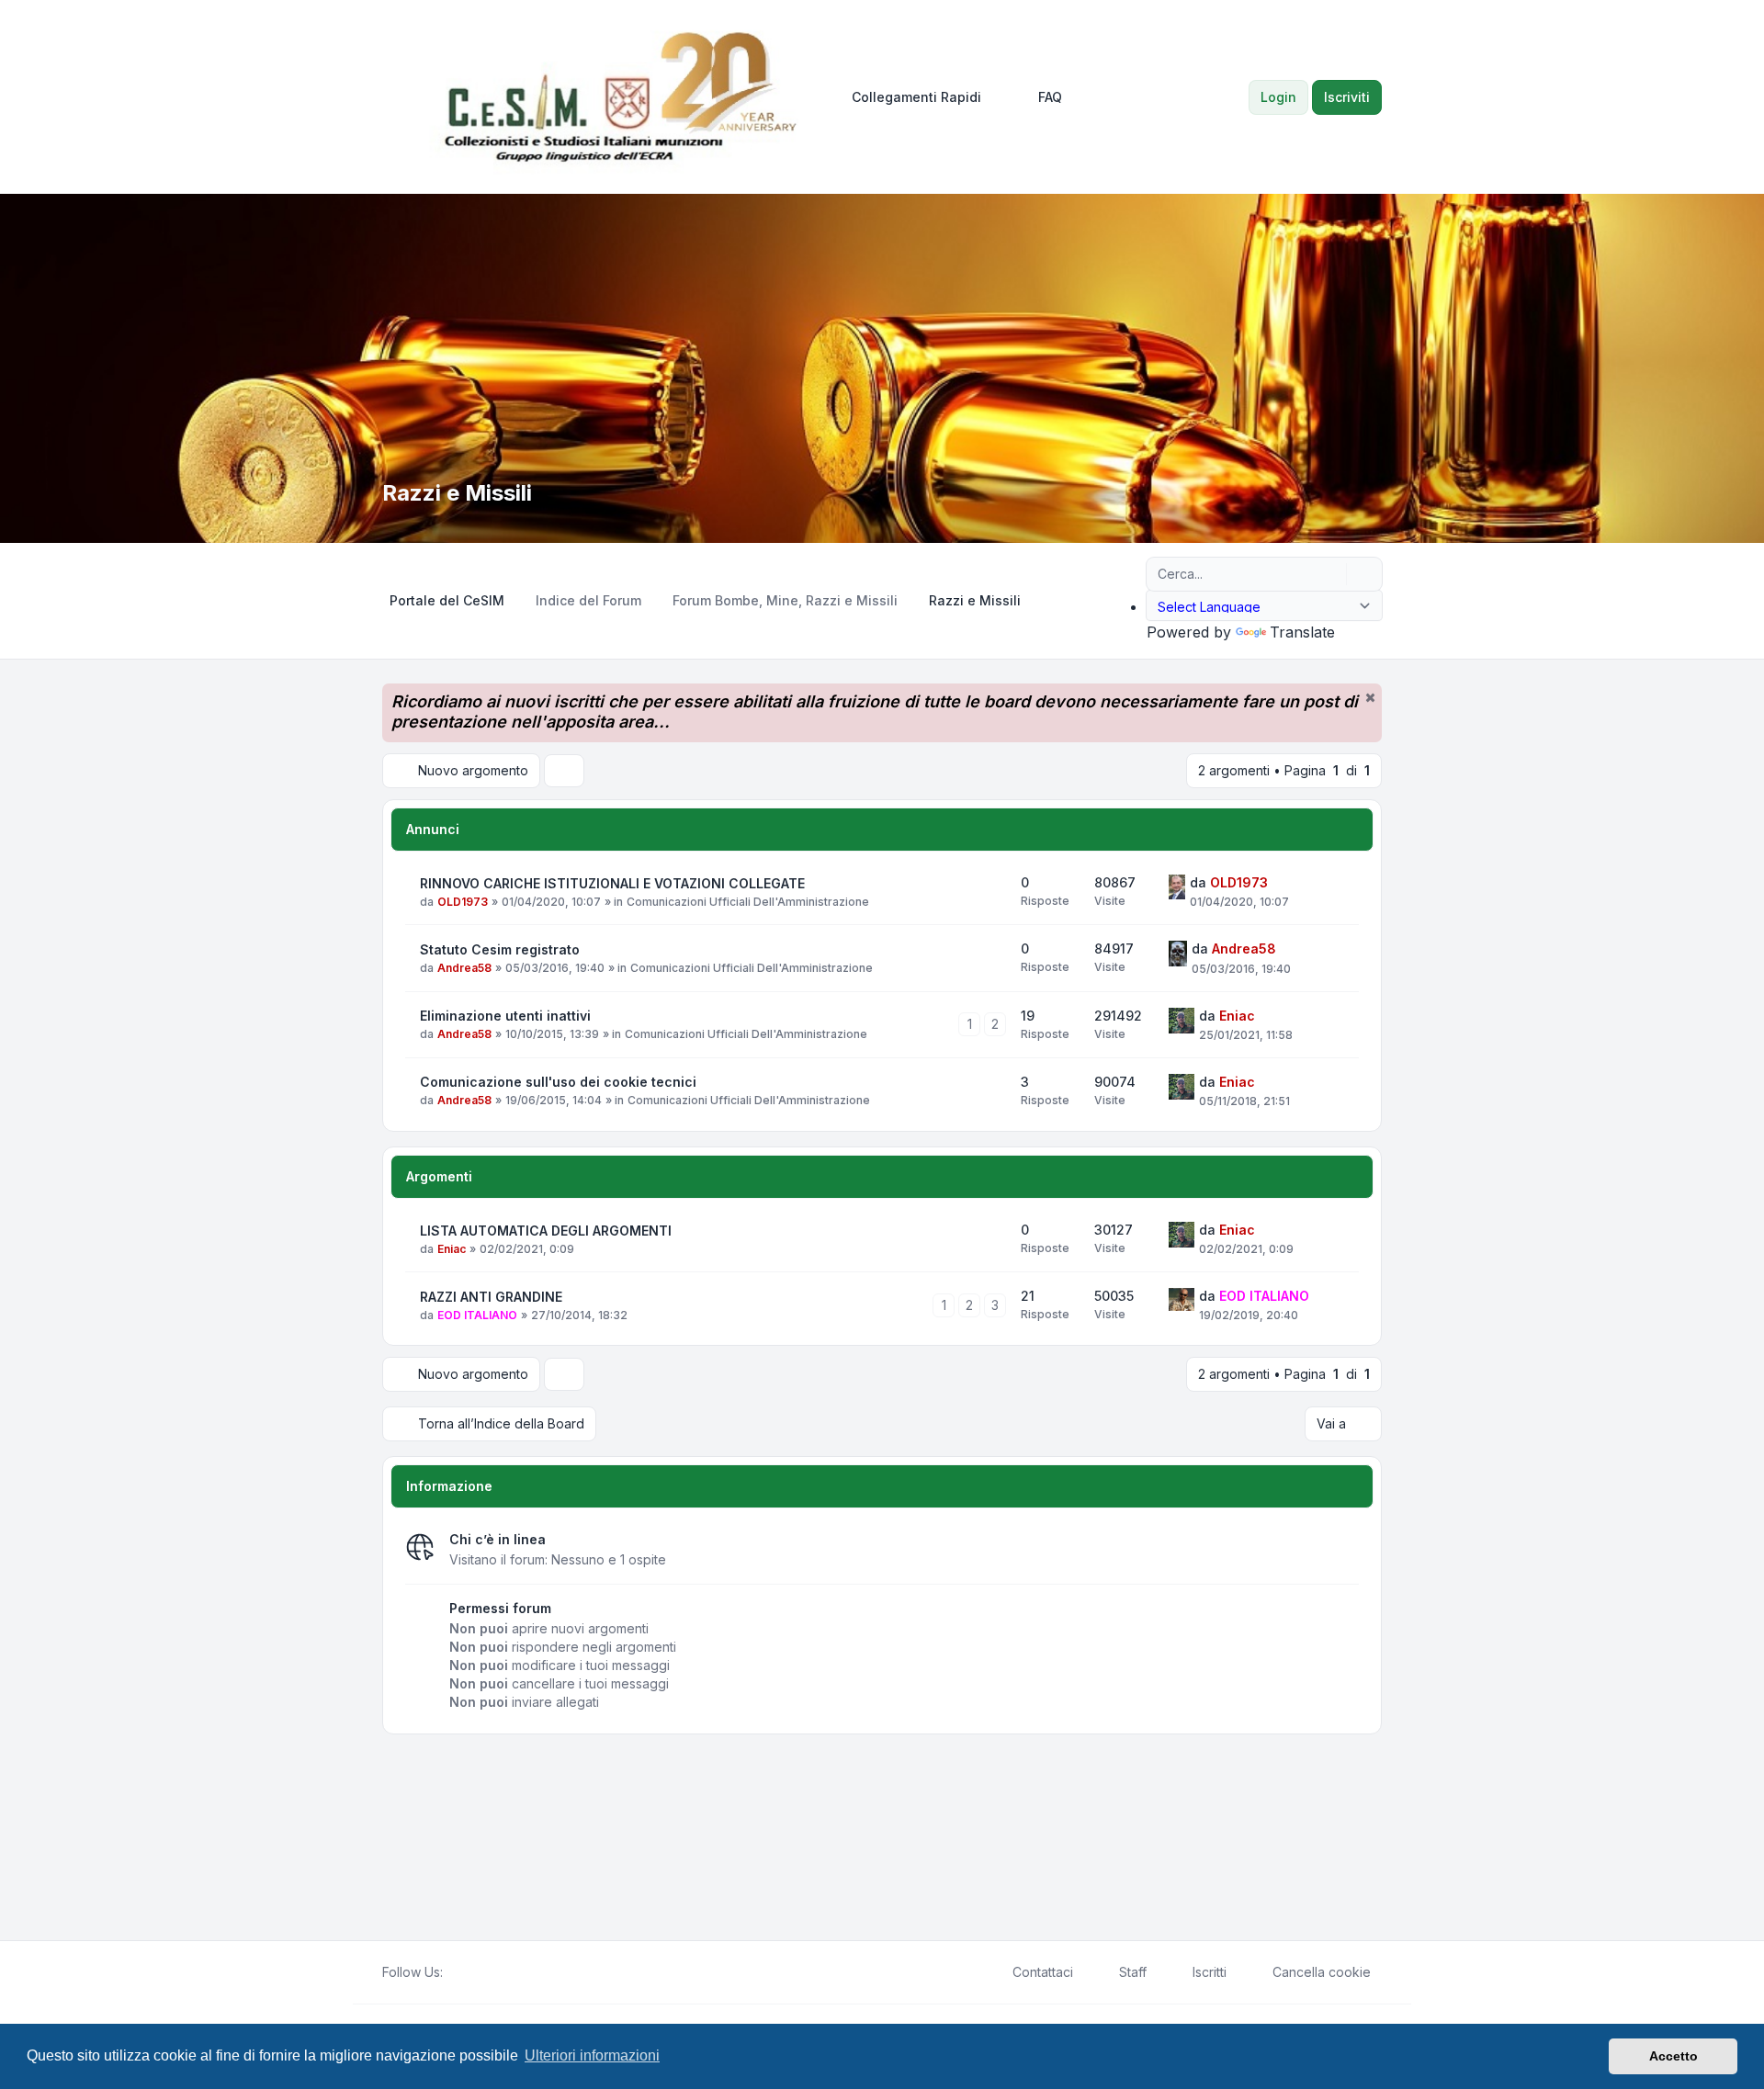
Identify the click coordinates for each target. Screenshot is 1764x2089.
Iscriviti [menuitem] (1347, 97)
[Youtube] (483, 1972)
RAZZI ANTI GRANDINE (491, 1297)
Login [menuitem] (1278, 97)
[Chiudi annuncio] (1370, 697)
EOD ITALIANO (477, 1315)
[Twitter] (469, 1972)
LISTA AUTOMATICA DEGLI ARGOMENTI (546, 1231)
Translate (1302, 632)
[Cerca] (1330, 574)
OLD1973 (463, 902)
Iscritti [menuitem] (1210, 1972)
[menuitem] (908, 97)
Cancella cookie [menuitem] (1322, 1972)
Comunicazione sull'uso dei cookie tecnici (558, 1082)
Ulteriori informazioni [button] (592, 2055)
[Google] (498, 1972)
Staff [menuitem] (1133, 1972)
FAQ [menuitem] (1050, 97)
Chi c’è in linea (498, 1539)
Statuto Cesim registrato (500, 949)
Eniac (1237, 1016)
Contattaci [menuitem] (1043, 1972)
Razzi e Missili (457, 493)
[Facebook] (454, 1972)
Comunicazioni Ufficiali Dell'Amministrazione (748, 902)
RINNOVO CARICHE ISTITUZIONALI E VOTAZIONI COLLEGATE (612, 883)
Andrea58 (464, 968)
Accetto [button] (1674, 2056)
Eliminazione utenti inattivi (505, 1016)
